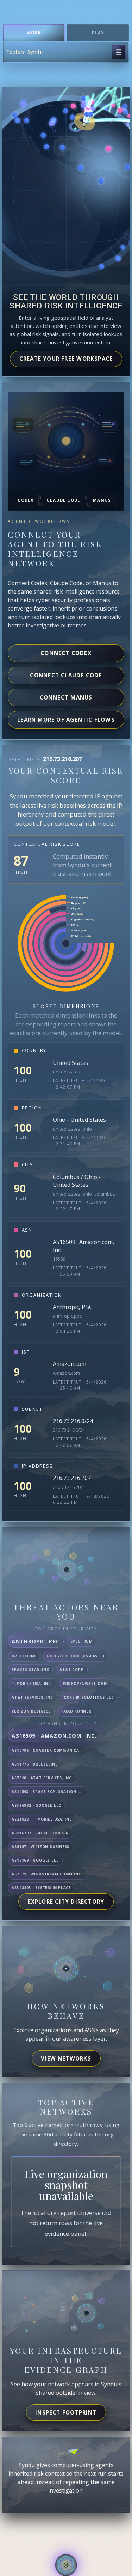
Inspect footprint (66, 2412)
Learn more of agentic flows (66, 720)
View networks (66, 2058)
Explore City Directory (66, 1902)
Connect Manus (66, 697)
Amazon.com (70, 1364)
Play (98, 33)
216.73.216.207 (72, 1478)
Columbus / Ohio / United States (77, 1181)
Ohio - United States (79, 1120)
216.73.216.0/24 (73, 1421)
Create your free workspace (66, 359)
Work (34, 33)
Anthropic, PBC (73, 1307)
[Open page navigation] (119, 52)
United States (71, 1063)
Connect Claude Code (66, 675)
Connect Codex (66, 653)
